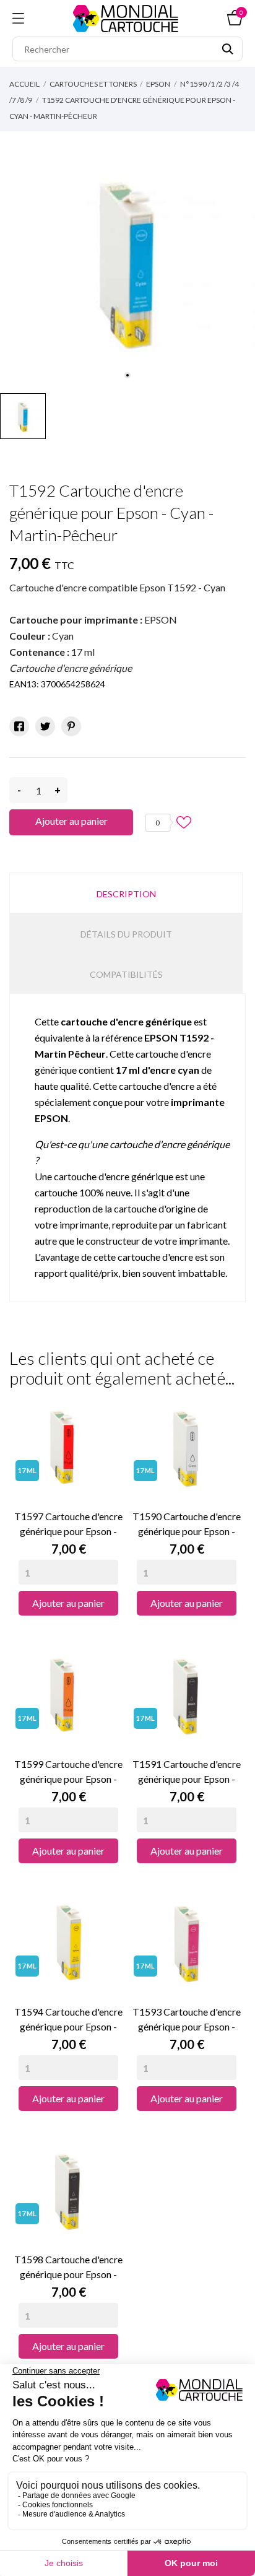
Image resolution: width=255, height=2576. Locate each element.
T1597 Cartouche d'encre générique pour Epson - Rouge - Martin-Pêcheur (68, 1525)
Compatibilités (126, 974)
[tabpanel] (127, 259)
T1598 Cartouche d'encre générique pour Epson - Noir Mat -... (68, 2268)
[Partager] (19, 726)
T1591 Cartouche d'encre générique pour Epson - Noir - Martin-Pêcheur (187, 1772)
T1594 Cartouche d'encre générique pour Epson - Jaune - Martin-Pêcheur (68, 2020)
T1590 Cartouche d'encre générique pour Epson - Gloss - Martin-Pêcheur (187, 1525)
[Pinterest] (71, 726)
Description (126, 894)
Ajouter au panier (71, 821)
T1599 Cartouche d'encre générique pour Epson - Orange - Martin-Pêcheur (68, 1772)
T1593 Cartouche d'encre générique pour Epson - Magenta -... (187, 2020)
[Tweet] (45, 726)
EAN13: (24, 684)
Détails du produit (126, 934)
